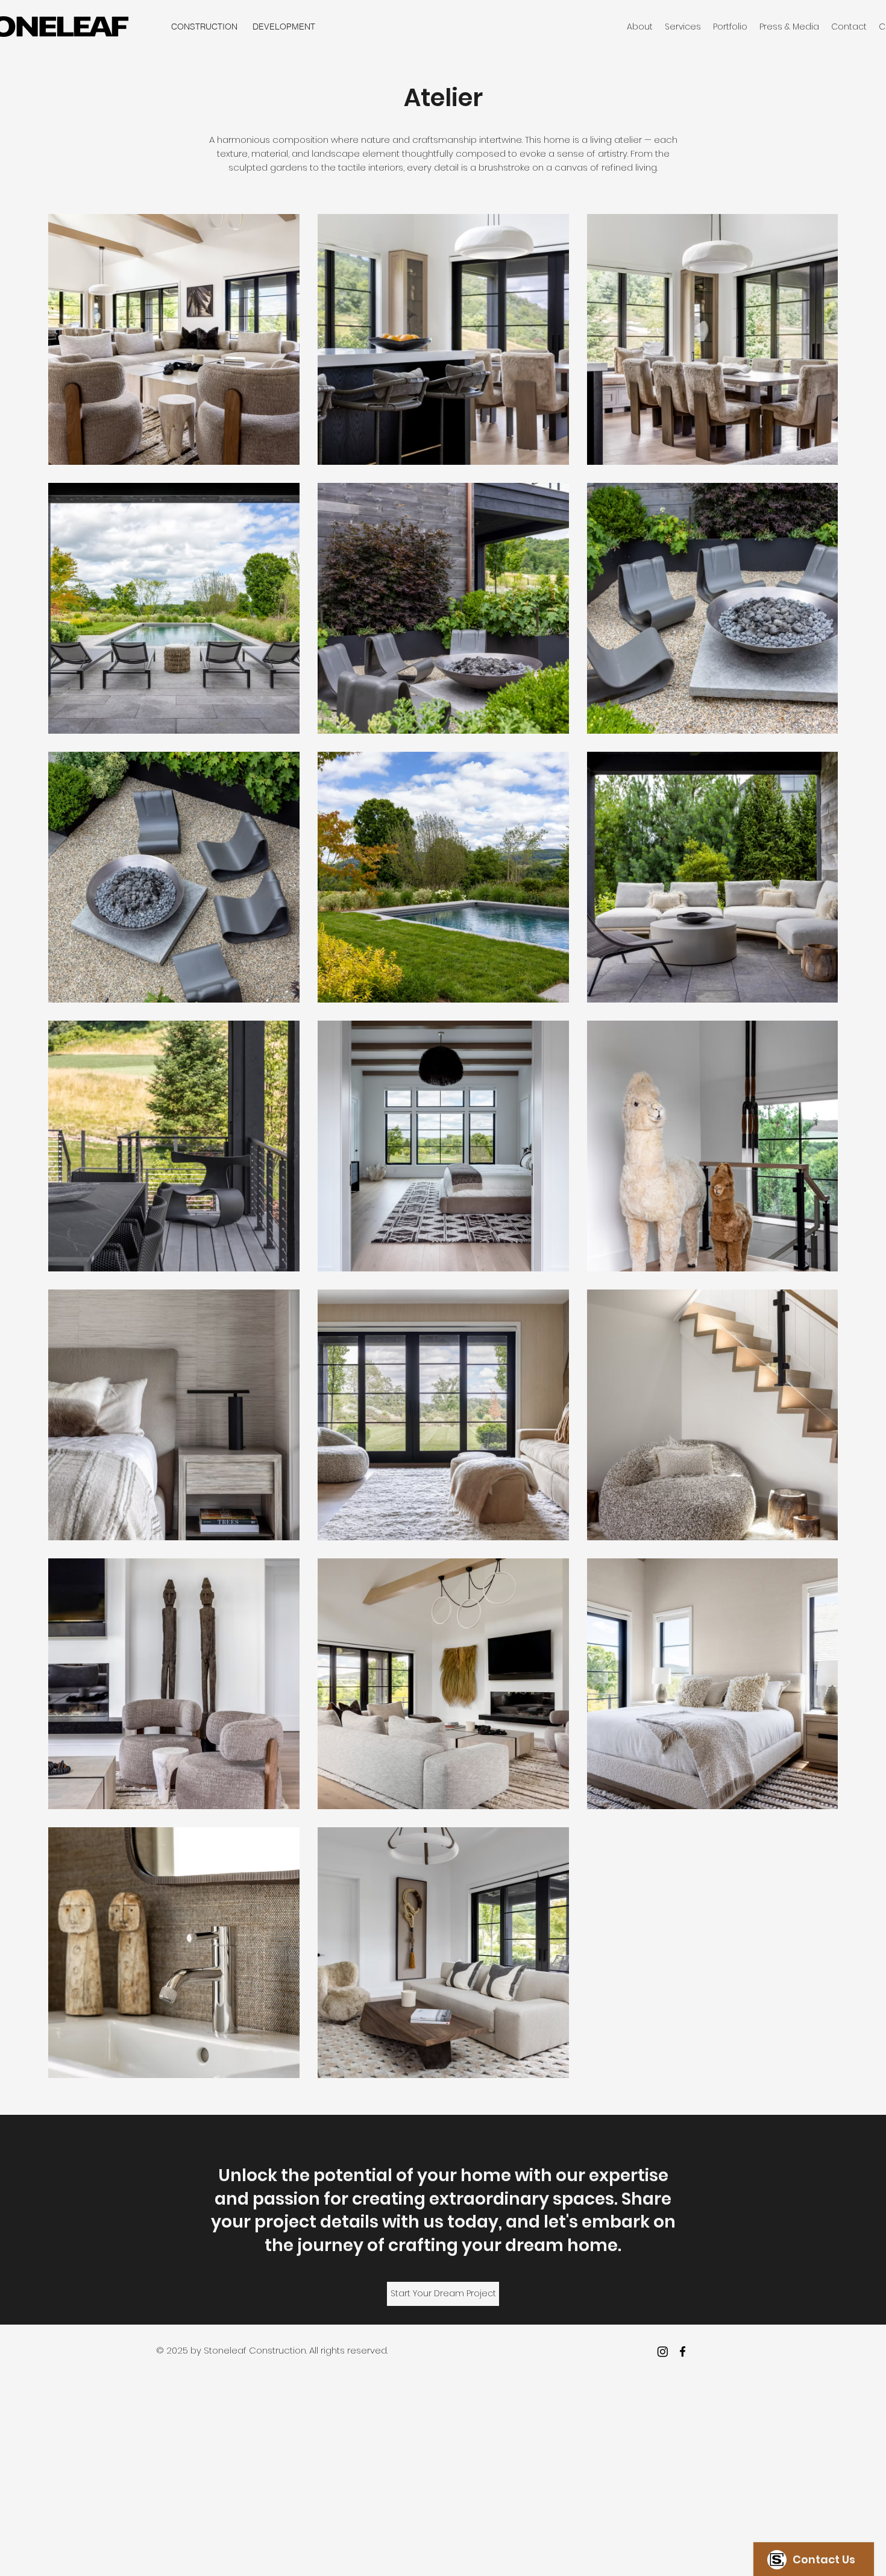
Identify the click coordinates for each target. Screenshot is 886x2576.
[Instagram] (663, 2351)
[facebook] (683, 2351)
